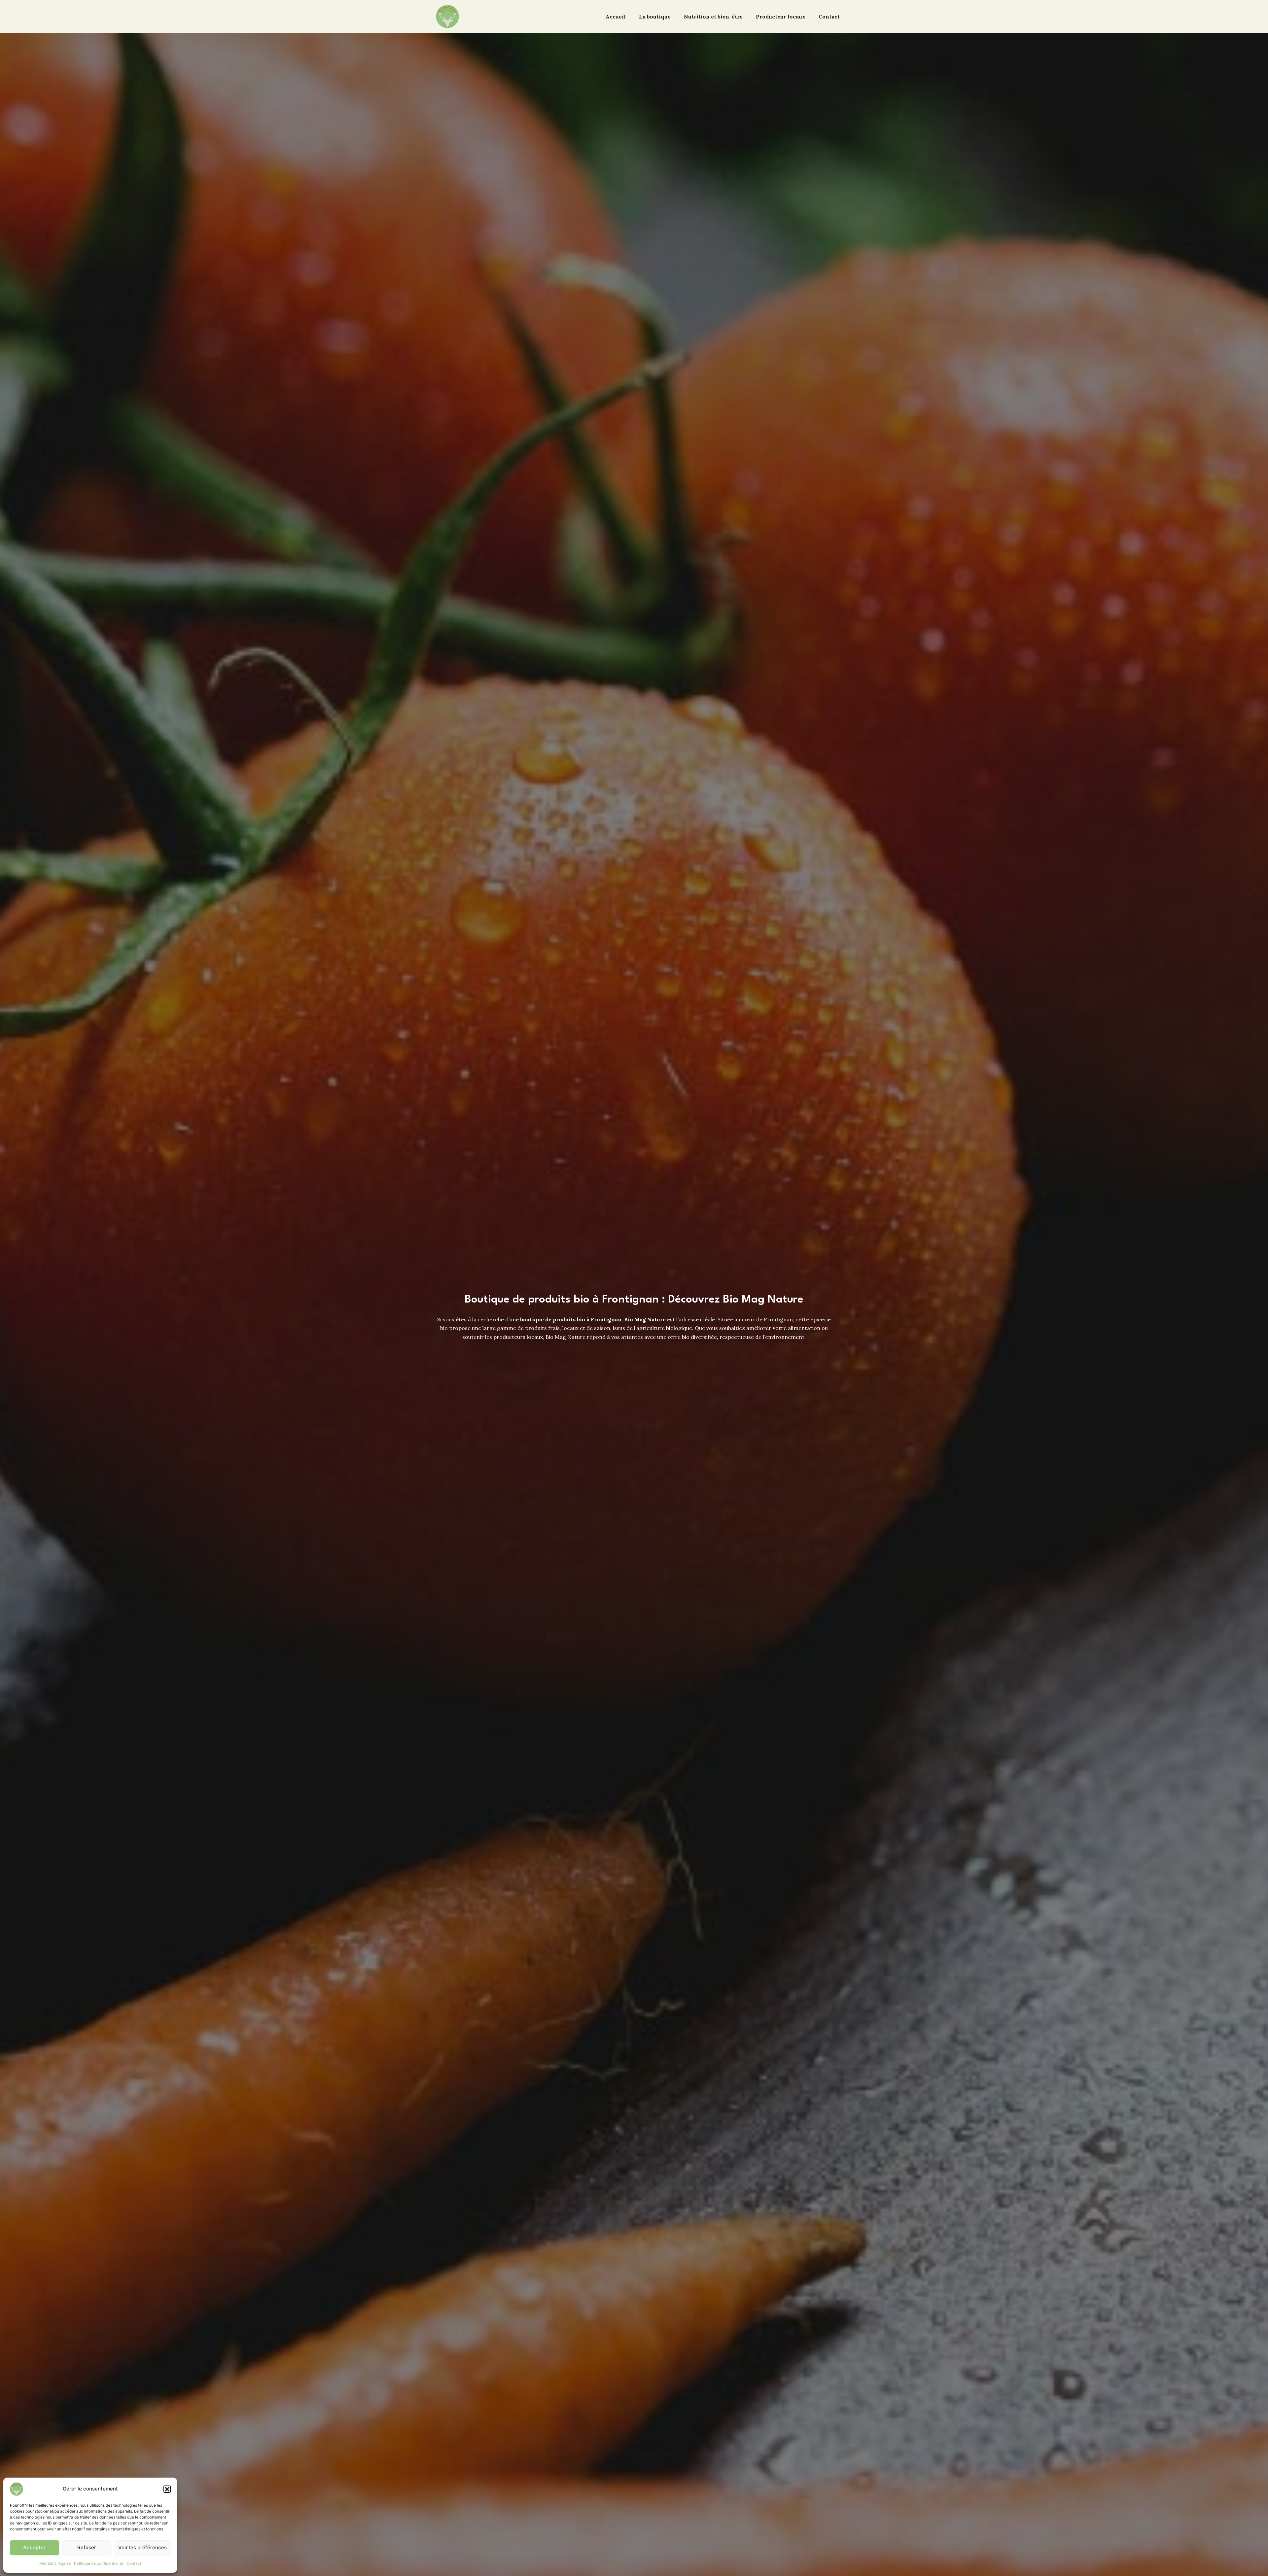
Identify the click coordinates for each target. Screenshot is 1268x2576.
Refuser (87, 2547)
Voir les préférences (142, 2547)
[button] (167, 2489)
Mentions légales (55, 2563)
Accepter (34, 2547)
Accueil (616, 17)
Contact (134, 2563)
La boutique (655, 17)
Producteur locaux (781, 17)
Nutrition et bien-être (713, 17)
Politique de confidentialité (99, 2563)
